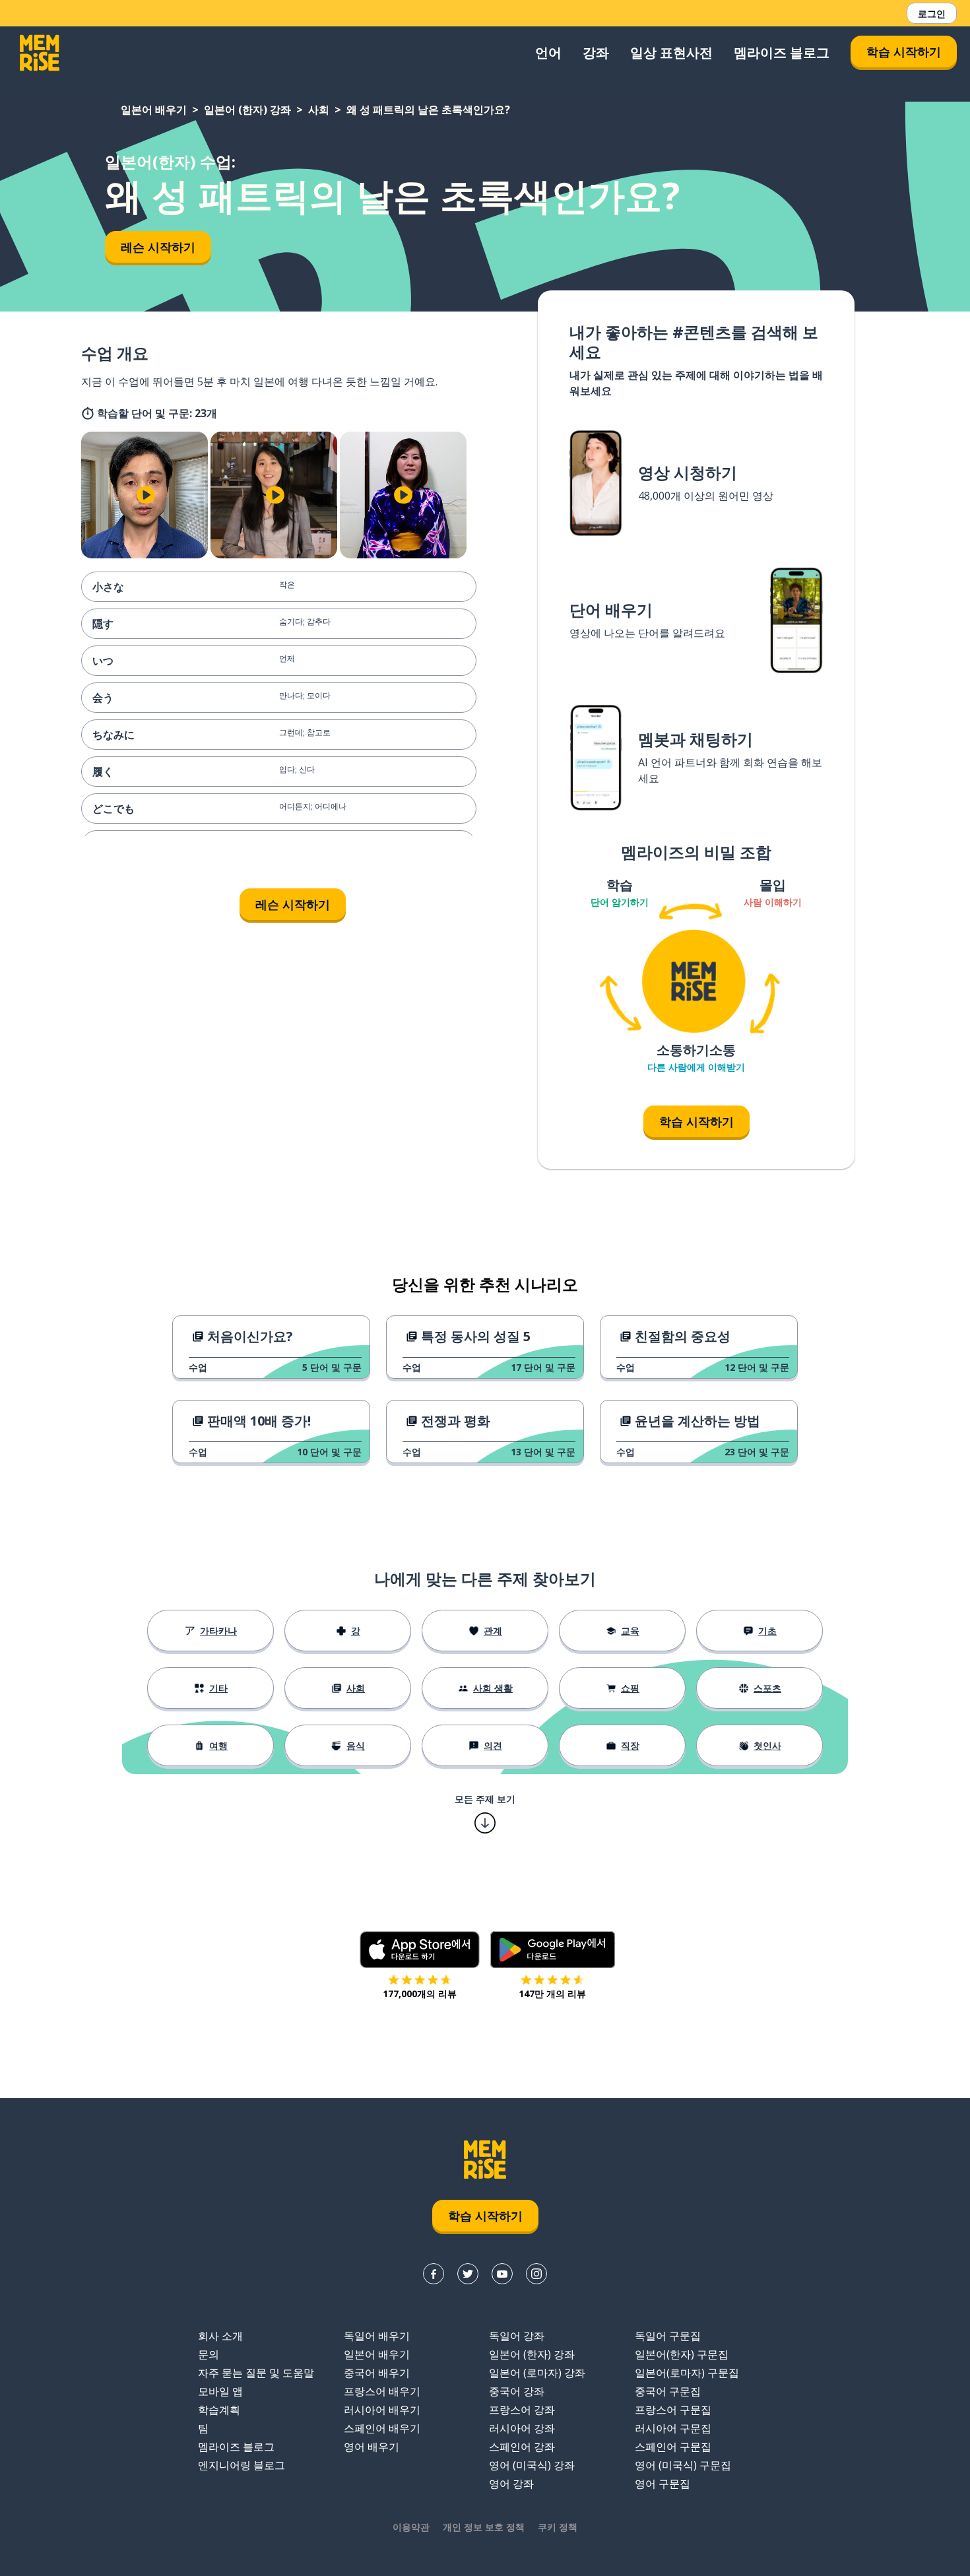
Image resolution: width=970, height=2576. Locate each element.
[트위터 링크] (468, 2274)
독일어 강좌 (517, 2336)
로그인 (932, 14)
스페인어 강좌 (522, 2447)
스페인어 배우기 (382, 2428)
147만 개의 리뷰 (552, 1994)
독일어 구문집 (668, 2336)
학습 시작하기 (904, 51)
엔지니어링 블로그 (242, 2465)
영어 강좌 (511, 2484)
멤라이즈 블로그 (782, 52)
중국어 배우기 (377, 2373)
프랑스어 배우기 (382, 2391)
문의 (209, 2354)
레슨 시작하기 (158, 247)
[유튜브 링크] (502, 2274)
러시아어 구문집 (673, 2428)
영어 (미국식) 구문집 (683, 2465)
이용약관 (411, 2527)
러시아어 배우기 (382, 2410)
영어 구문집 (663, 2484)
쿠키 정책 (558, 2527)
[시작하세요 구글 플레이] (553, 1950)
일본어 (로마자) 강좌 (537, 2373)
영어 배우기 (372, 2447)
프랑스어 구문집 (673, 2410)
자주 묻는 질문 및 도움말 (256, 2373)
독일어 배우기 (377, 2336)
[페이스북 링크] (434, 2274)
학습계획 (219, 2410)
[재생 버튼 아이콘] (146, 495)
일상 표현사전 (671, 52)
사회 (319, 110)
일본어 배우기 (154, 110)
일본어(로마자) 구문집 (687, 2373)
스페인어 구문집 (673, 2447)
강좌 (596, 52)
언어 (548, 52)
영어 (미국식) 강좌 (532, 2465)
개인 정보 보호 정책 (484, 2527)
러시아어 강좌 (522, 2428)
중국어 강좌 (517, 2391)
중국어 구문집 (668, 2391)
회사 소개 (220, 2336)
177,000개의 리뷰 (420, 1994)
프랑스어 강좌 (522, 2410)
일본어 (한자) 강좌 (247, 110)
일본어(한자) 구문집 (682, 2354)
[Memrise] (40, 53)
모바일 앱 (220, 2391)
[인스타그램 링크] (536, 2274)
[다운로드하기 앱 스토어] (420, 1950)
